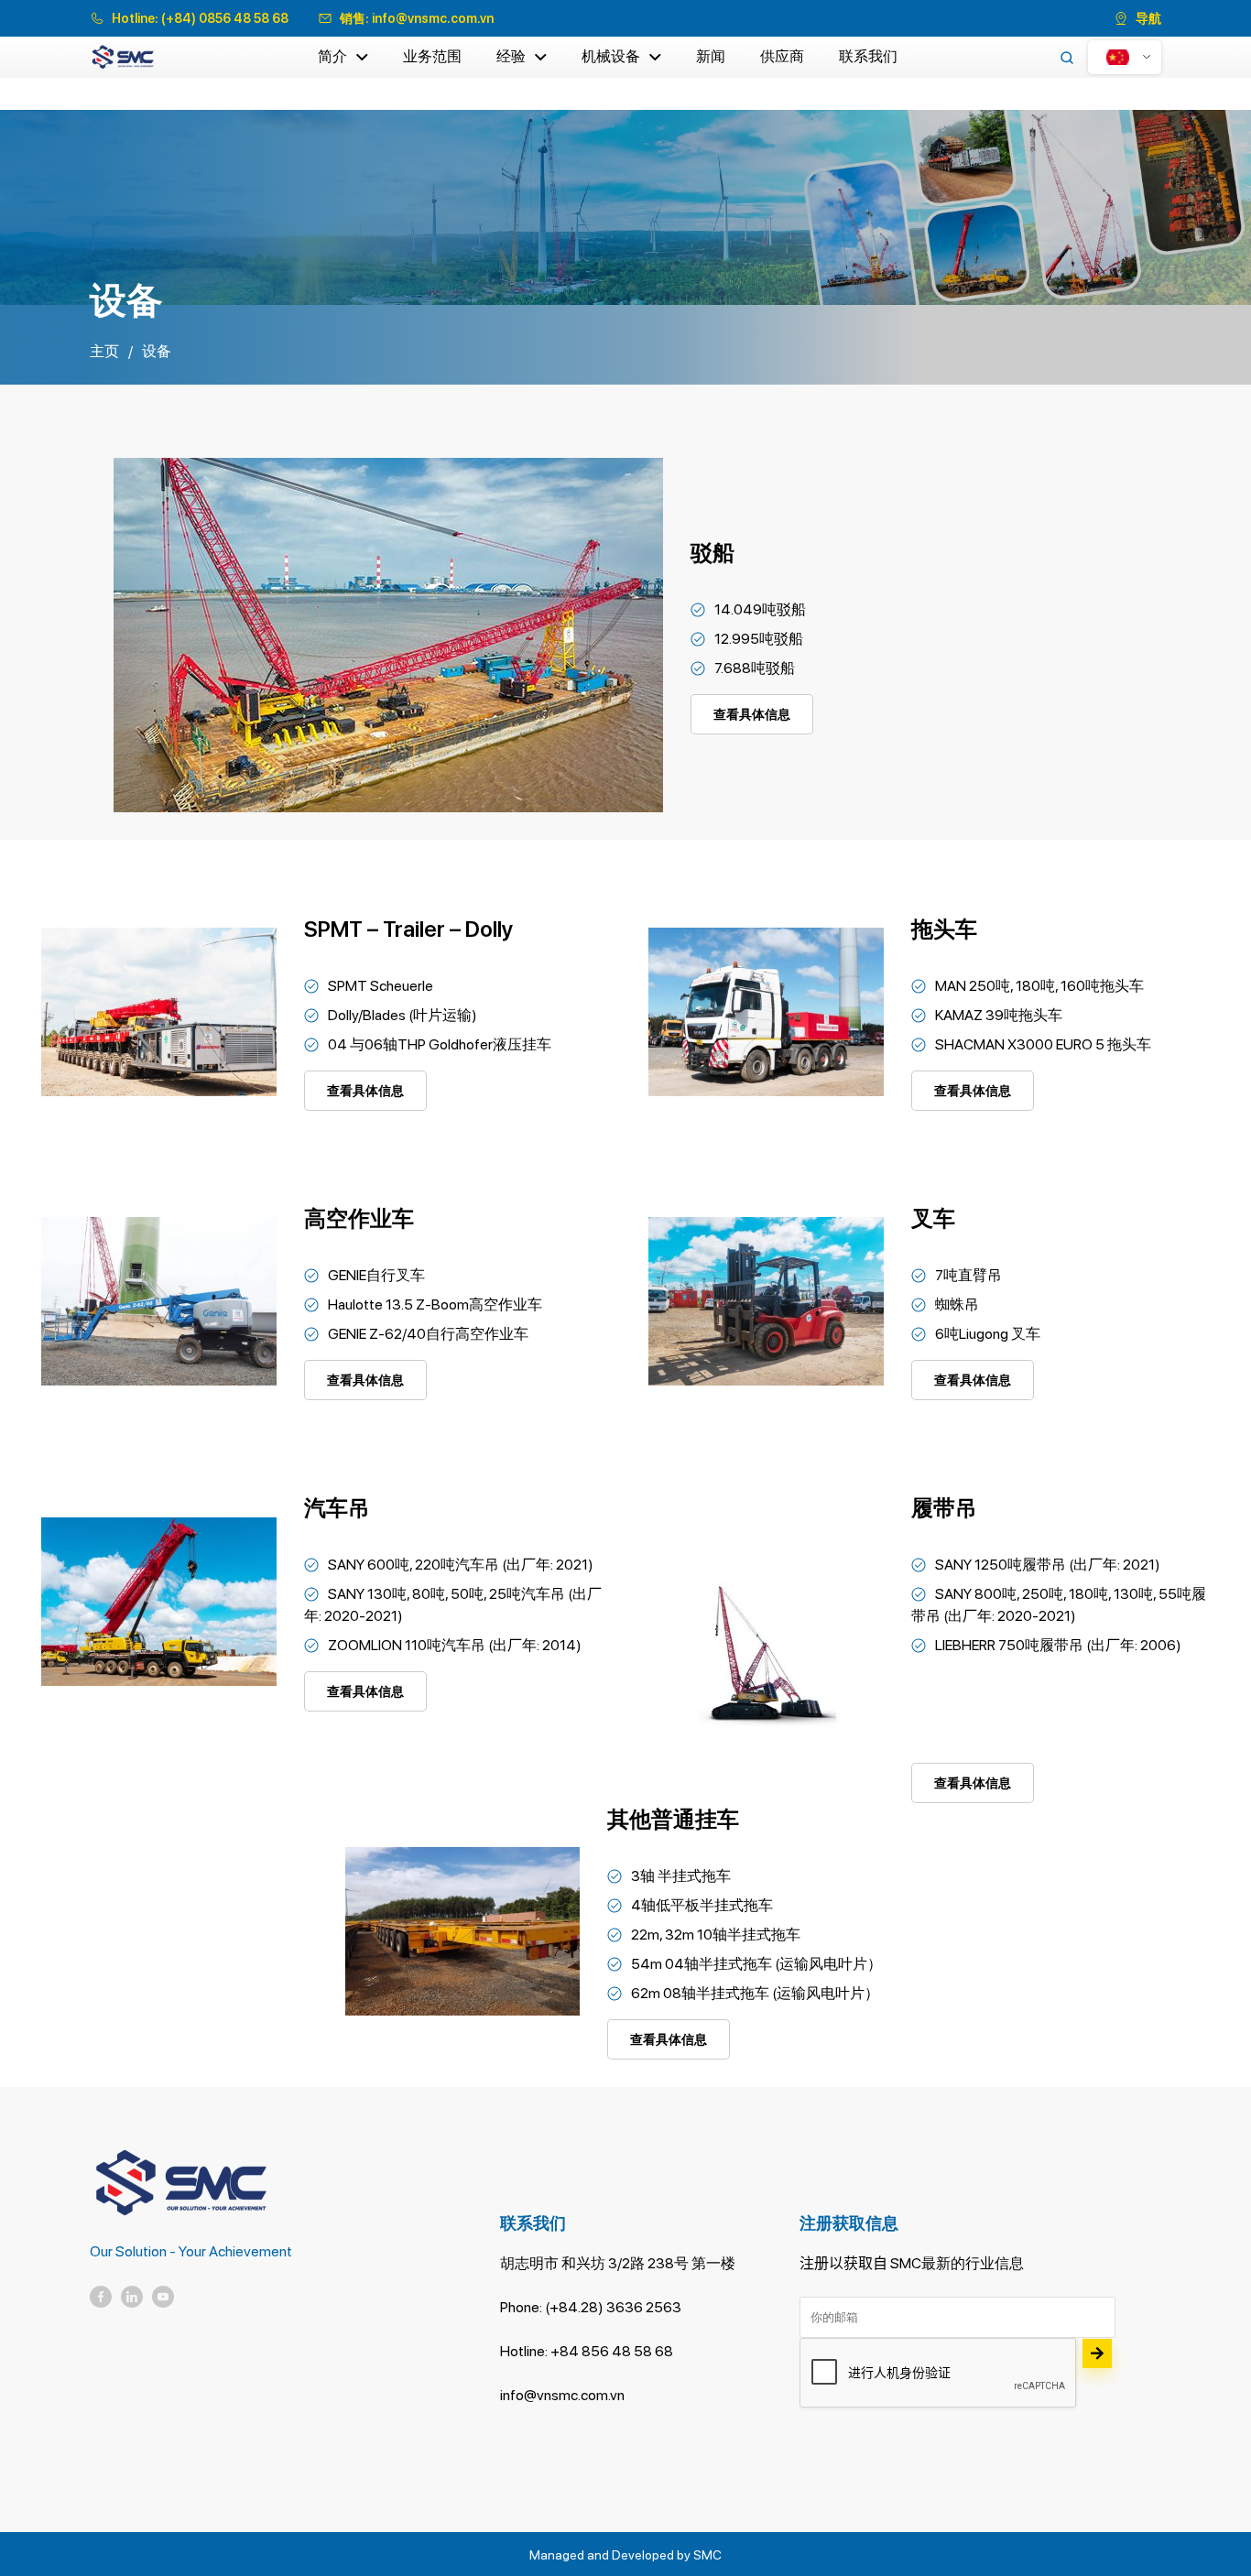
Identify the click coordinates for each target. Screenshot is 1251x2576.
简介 (332, 56)
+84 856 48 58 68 (612, 2351)
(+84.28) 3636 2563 (613, 2307)
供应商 (782, 56)
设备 (157, 351)
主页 (104, 351)
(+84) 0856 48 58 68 (225, 18)
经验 (511, 56)
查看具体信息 (752, 714)
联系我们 (868, 56)
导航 (1148, 18)
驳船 (713, 553)
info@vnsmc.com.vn (433, 18)
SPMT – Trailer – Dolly (409, 929)
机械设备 (611, 56)
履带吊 (944, 1508)
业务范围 (432, 56)
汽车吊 (337, 1508)
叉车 (933, 1218)
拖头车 (944, 929)
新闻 (711, 56)
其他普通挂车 (673, 1819)
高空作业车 (359, 1218)
